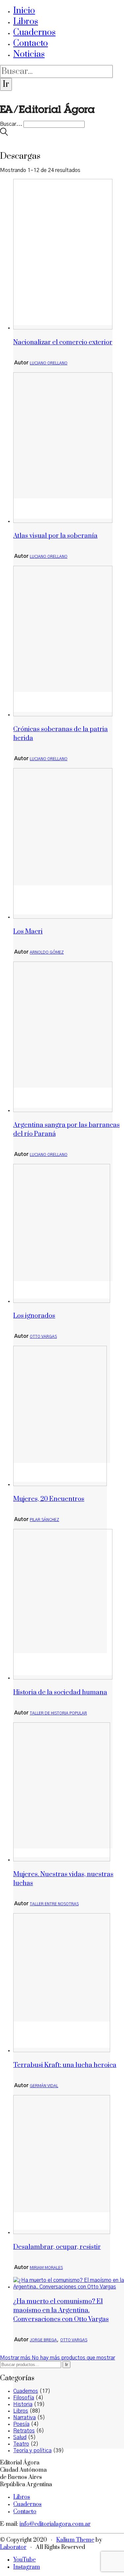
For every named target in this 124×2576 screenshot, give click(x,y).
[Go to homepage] (47, 118)
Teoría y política (32, 2451)
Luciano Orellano (49, 363)
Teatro (21, 2444)
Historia (23, 2404)
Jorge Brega (43, 2340)
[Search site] (4, 134)
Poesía (21, 2424)
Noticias (29, 54)
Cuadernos (34, 33)
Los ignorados (34, 1316)
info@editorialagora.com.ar (55, 2524)
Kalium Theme (75, 2540)
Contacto (31, 43)
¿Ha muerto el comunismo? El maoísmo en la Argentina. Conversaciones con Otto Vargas (61, 2310)
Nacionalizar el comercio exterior (63, 342)
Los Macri (28, 932)
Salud (20, 2437)
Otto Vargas (43, 1337)
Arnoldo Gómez (47, 952)
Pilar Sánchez (44, 1520)
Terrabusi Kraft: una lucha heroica (65, 2065)
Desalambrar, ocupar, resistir (57, 2247)
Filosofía (24, 2398)
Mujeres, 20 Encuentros (49, 1499)
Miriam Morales (46, 2268)
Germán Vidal (44, 2086)
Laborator (13, 2547)
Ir (66, 2365)
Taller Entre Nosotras (54, 1904)
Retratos (24, 2431)
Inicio (24, 11)
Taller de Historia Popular (58, 1713)
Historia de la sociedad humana (60, 1693)
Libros (26, 22)
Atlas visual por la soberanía (55, 536)
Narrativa (24, 2418)
